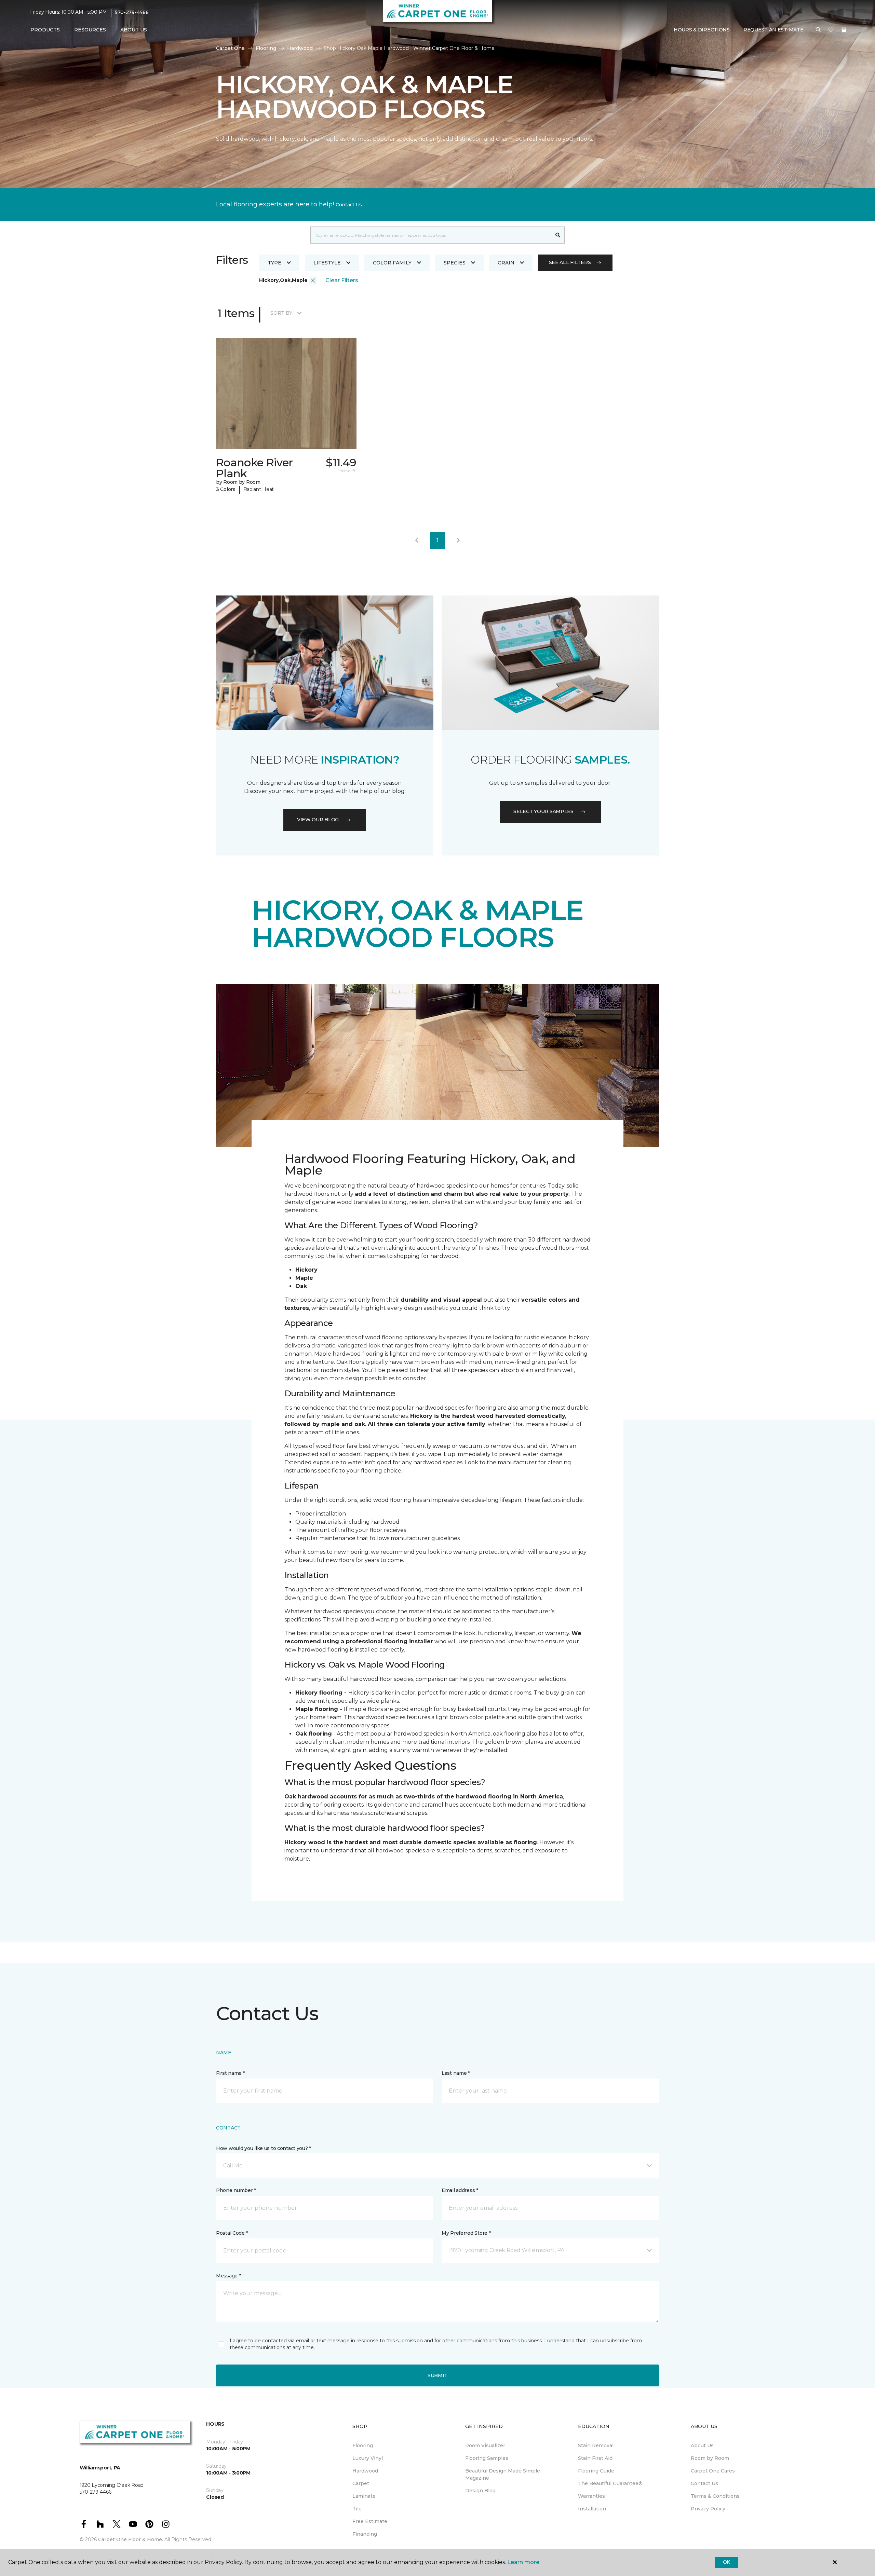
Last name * (456, 2073)
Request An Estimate (773, 30)
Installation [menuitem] (592, 2509)
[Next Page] (458, 540)
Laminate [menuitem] (364, 2496)
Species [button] (455, 263)
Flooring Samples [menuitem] (487, 2458)
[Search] (558, 235)
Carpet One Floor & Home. (131, 2539)
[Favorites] (831, 30)
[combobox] (431, 235)
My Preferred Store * (466, 2233)
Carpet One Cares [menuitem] (713, 2471)
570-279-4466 (132, 12)
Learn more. (524, 2562)
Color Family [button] (392, 263)
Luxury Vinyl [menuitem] (368, 2458)
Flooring (266, 48)
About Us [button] (134, 30)
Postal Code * (232, 2233)
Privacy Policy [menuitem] (708, 2509)
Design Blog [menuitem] (480, 2491)
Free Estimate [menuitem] (370, 2521)
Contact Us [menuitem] (704, 2483)
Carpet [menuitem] (361, 2483)
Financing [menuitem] (365, 2534)
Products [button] (45, 30)
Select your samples (543, 811)
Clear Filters (342, 280)
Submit (437, 2375)
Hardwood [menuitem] (365, 2471)
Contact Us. (349, 205)
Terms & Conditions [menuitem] (715, 2496)
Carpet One (230, 48)
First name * (231, 2073)
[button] (818, 30)
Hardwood (300, 48)
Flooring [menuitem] (363, 2445)
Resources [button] (90, 30)
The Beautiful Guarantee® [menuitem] (610, 2483)
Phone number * (236, 2190)
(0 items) (844, 30)
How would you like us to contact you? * (264, 2148)
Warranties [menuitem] (591, 2496)
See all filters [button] (570, 262)
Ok (726, 2562)
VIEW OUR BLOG (318, 820)
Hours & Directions (702, 30)
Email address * (460, 2190)
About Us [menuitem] (702, 2445)
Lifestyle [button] (327, 263)
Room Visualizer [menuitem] (485, 2445)
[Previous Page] (417, 540)
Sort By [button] (281, 313)
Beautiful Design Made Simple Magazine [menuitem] (503, 2474)
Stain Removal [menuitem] (596, 2445)
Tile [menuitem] (357, 2509)
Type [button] (274, 263)
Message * (228, 2276)
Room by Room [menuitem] (710, 2458)
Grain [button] (506, 263)
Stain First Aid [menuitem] (595, 2458)
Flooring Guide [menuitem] (596, 2471)
